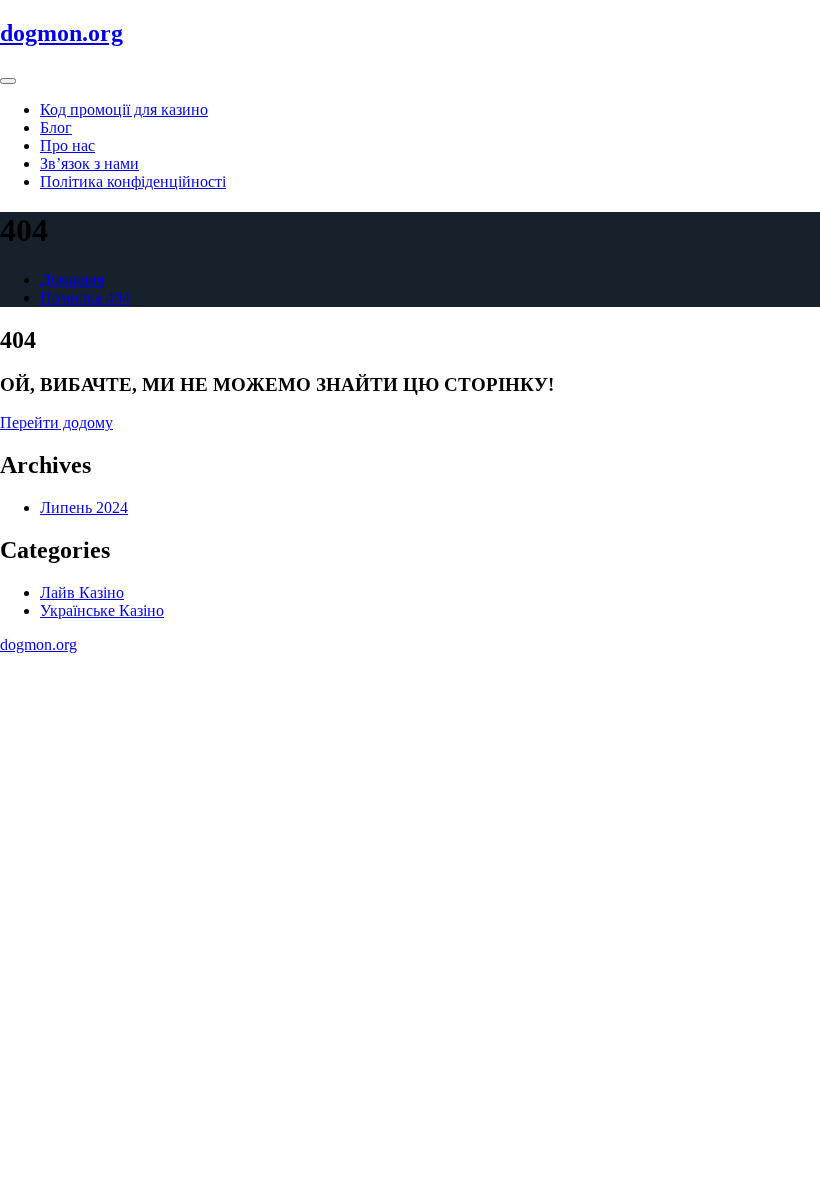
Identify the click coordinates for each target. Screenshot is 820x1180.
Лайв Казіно (82, 592)
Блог (56, 127)
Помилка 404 (85, 297)
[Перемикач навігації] (8, 81)
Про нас (67, 145)
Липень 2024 (84, 507)
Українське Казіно (102, 610)
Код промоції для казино (124, 109)
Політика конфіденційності (133, 181)
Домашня (72, 279)
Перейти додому (56, 422)
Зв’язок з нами (89, 163)
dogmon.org (61, 33)
